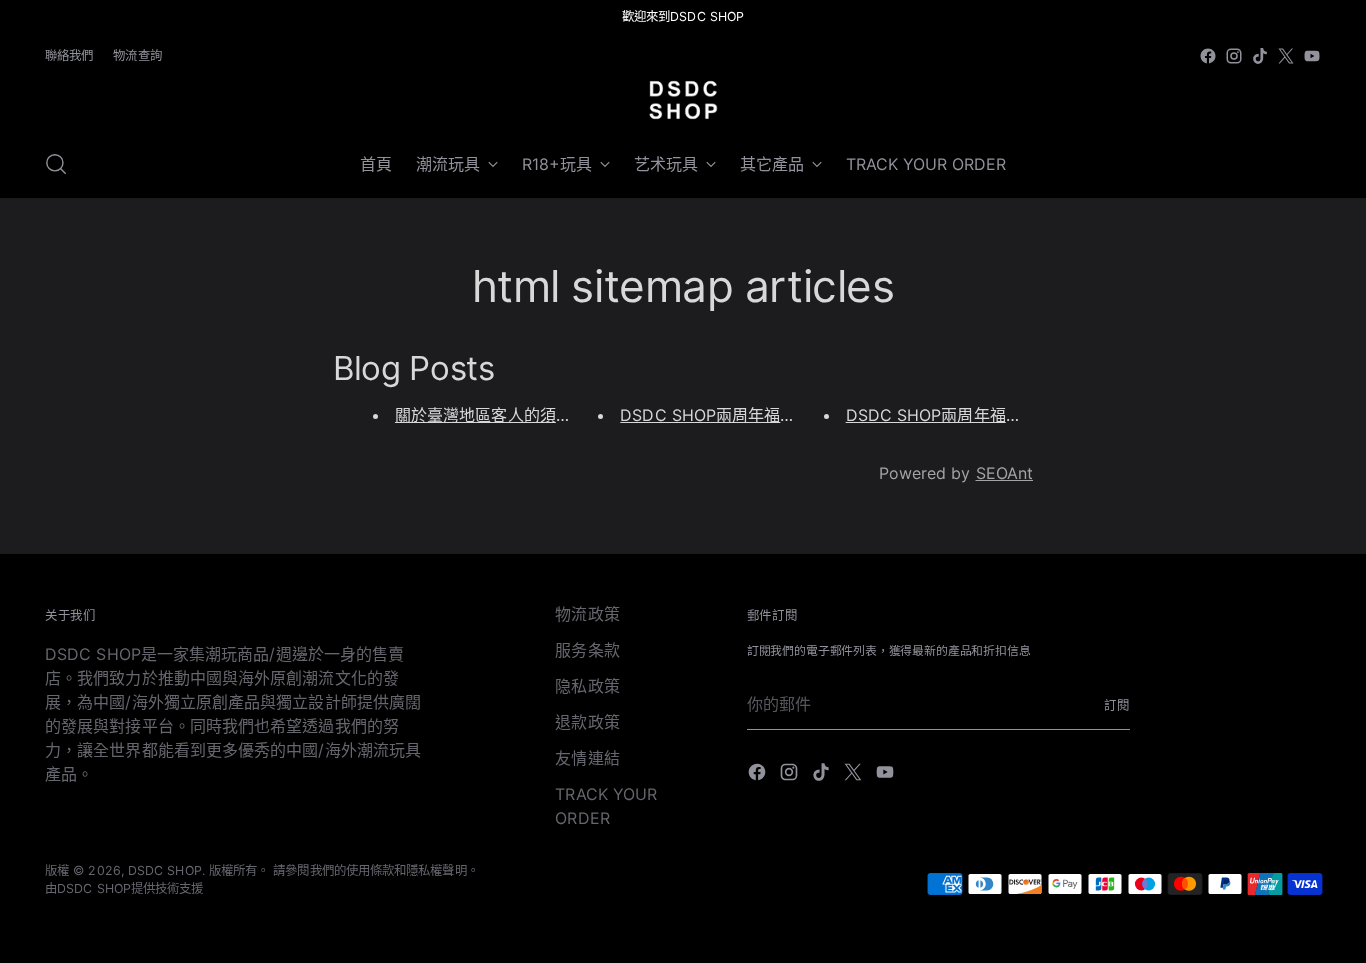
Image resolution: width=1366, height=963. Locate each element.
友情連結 (587, 758)
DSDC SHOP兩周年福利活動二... (964, 415)
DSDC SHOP (165, 870)
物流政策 (587, 614)
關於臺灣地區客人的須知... (489, 415)
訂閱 (1117, 705)
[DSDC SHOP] (683, 100)
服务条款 (587, 650)
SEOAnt (1004, 473)
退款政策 (587, 722)
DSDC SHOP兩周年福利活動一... (738, 415)
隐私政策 (587, 686)
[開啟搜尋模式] (56, 164)
